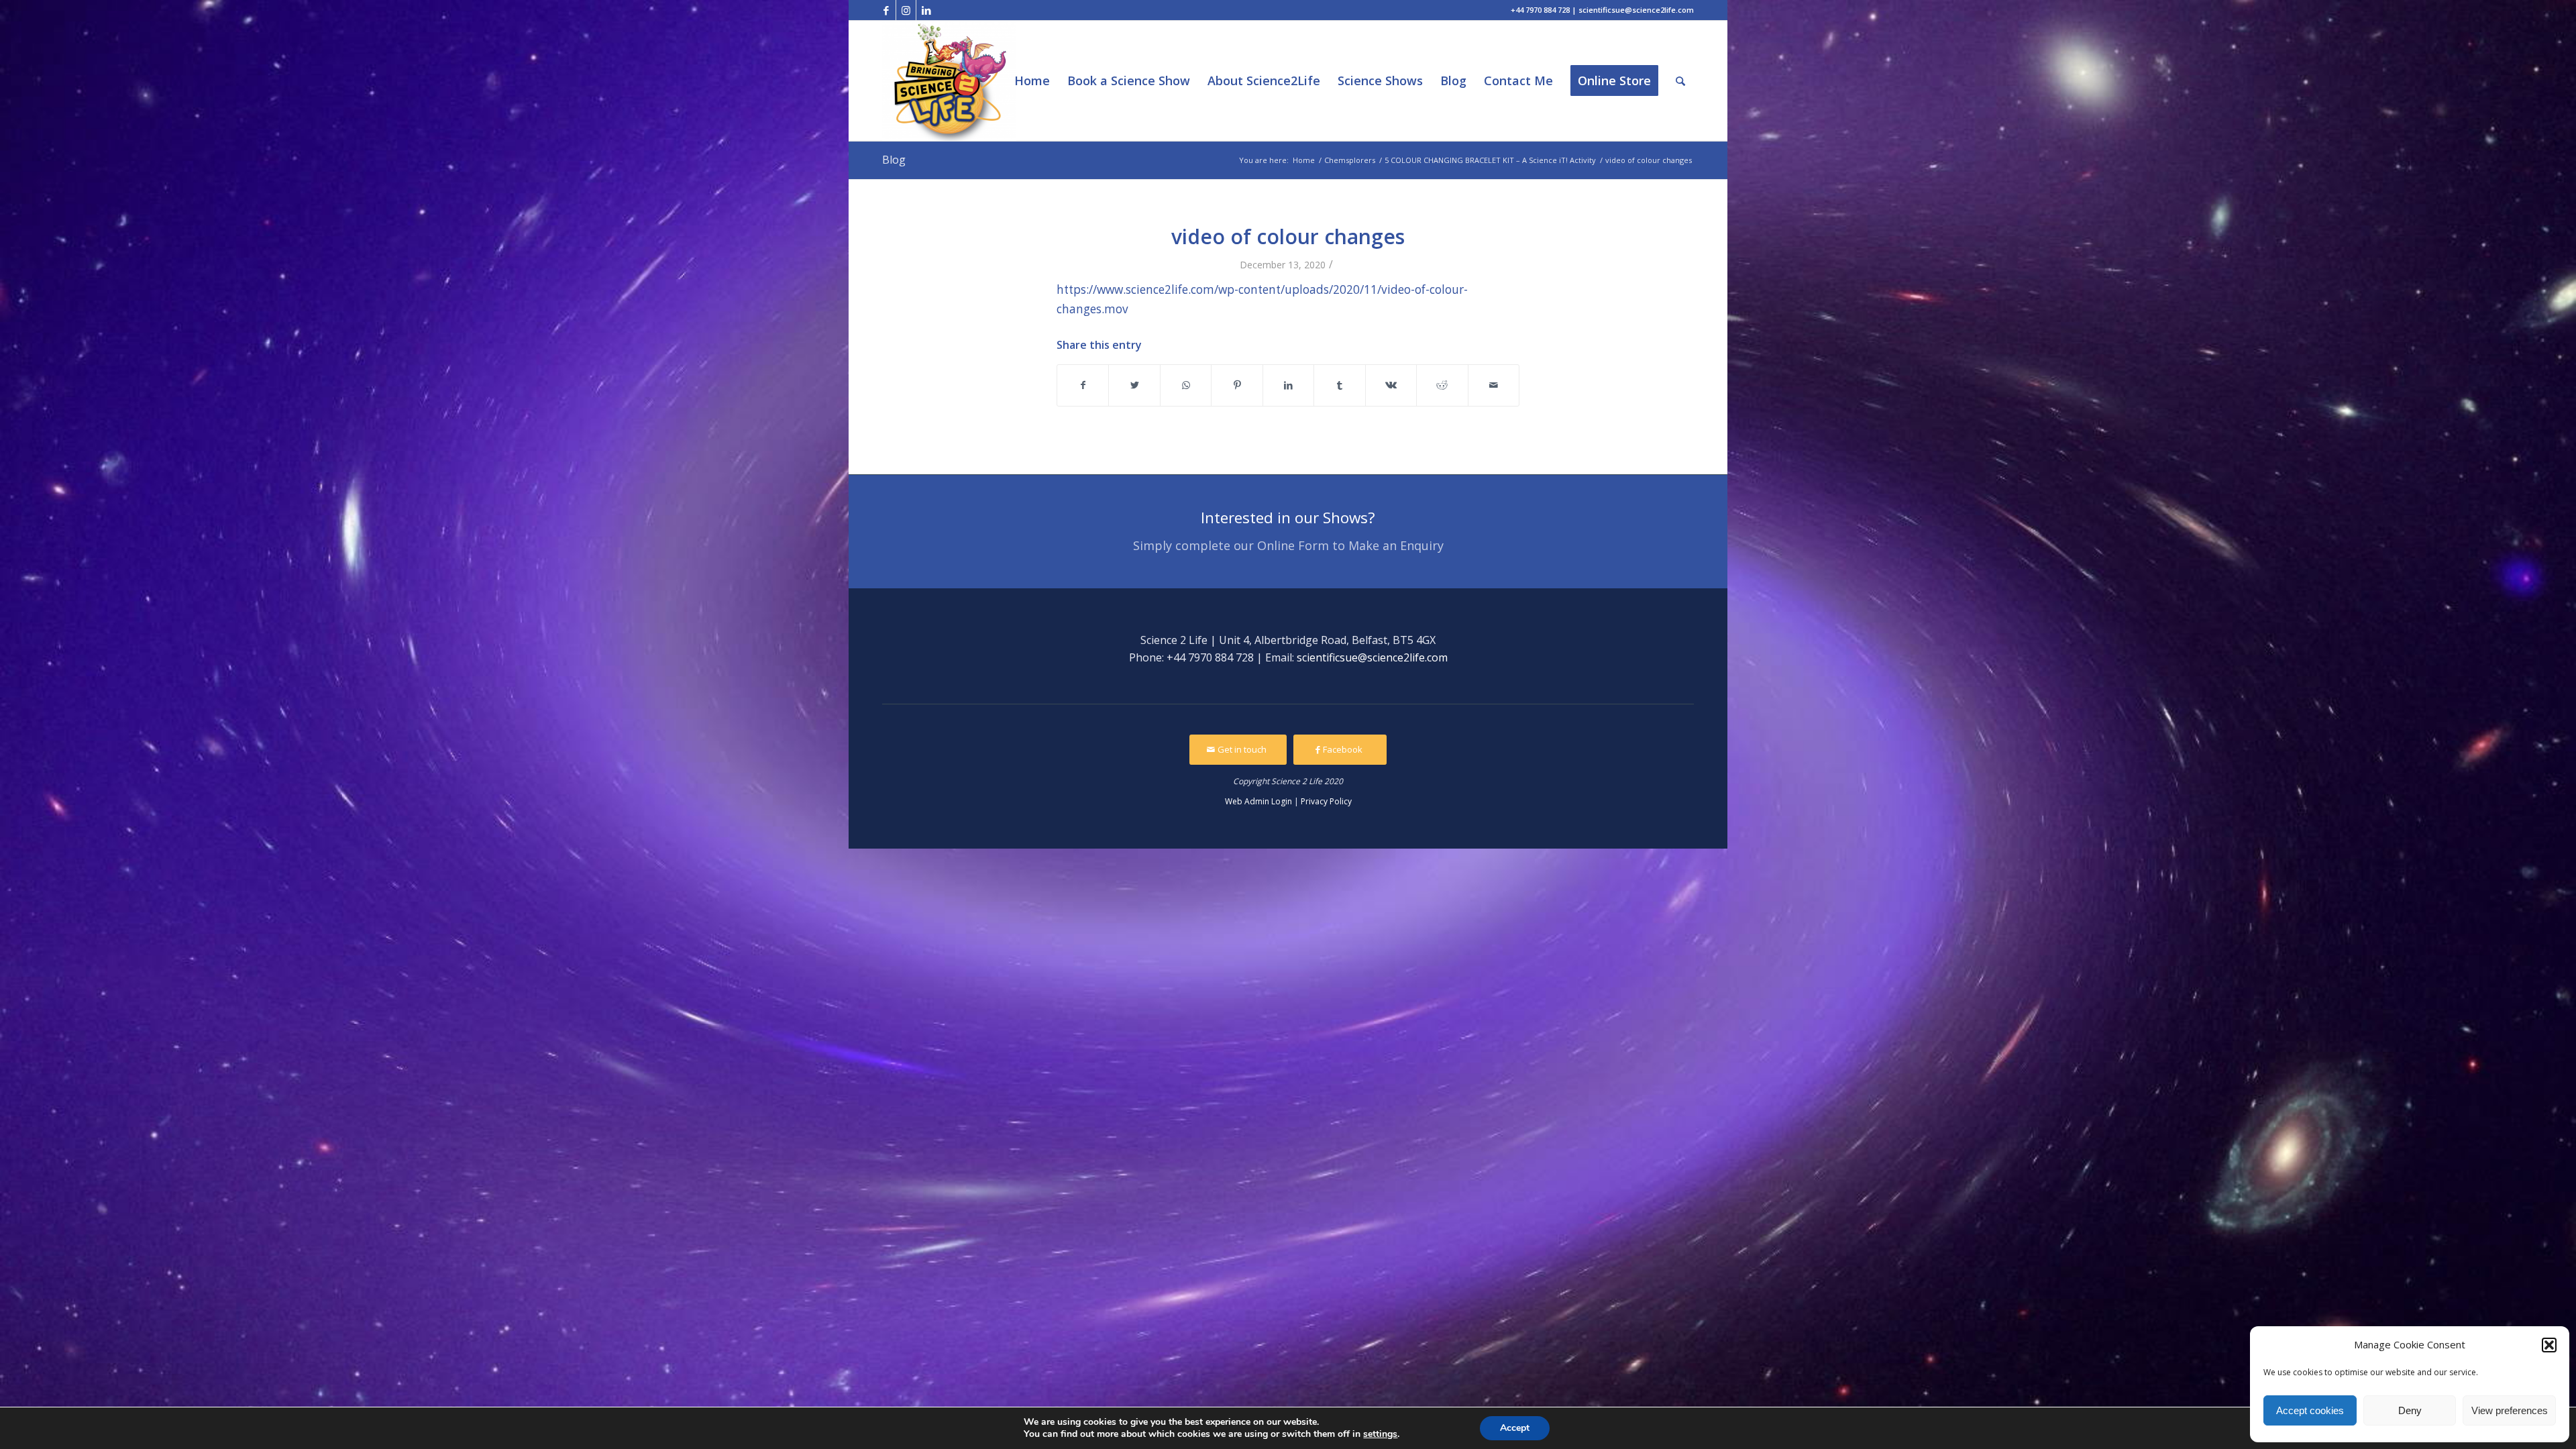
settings (1380, 1434)
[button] (2549, 1345)
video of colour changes (1288, 236)
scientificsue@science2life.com (1372, 657)
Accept (1515, 1428)
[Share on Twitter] (1134, 385)
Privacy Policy (1326, 801)
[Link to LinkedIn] (926, 10)
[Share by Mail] (1494, 385)
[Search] (1680, 81)
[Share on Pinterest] (1237, 385)
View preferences (2510, 1410)
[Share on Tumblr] (1339, 385)
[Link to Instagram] (906, 10)
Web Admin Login (1258, 801)
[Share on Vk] (1391, 385)
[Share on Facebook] (1083, 385)
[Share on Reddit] (1442, 385)
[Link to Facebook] (886, 10)
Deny (2410, 1410)
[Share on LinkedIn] (1288, 385)
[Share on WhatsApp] (1186, 385)
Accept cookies (2310, 1410)
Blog (894, 160)
